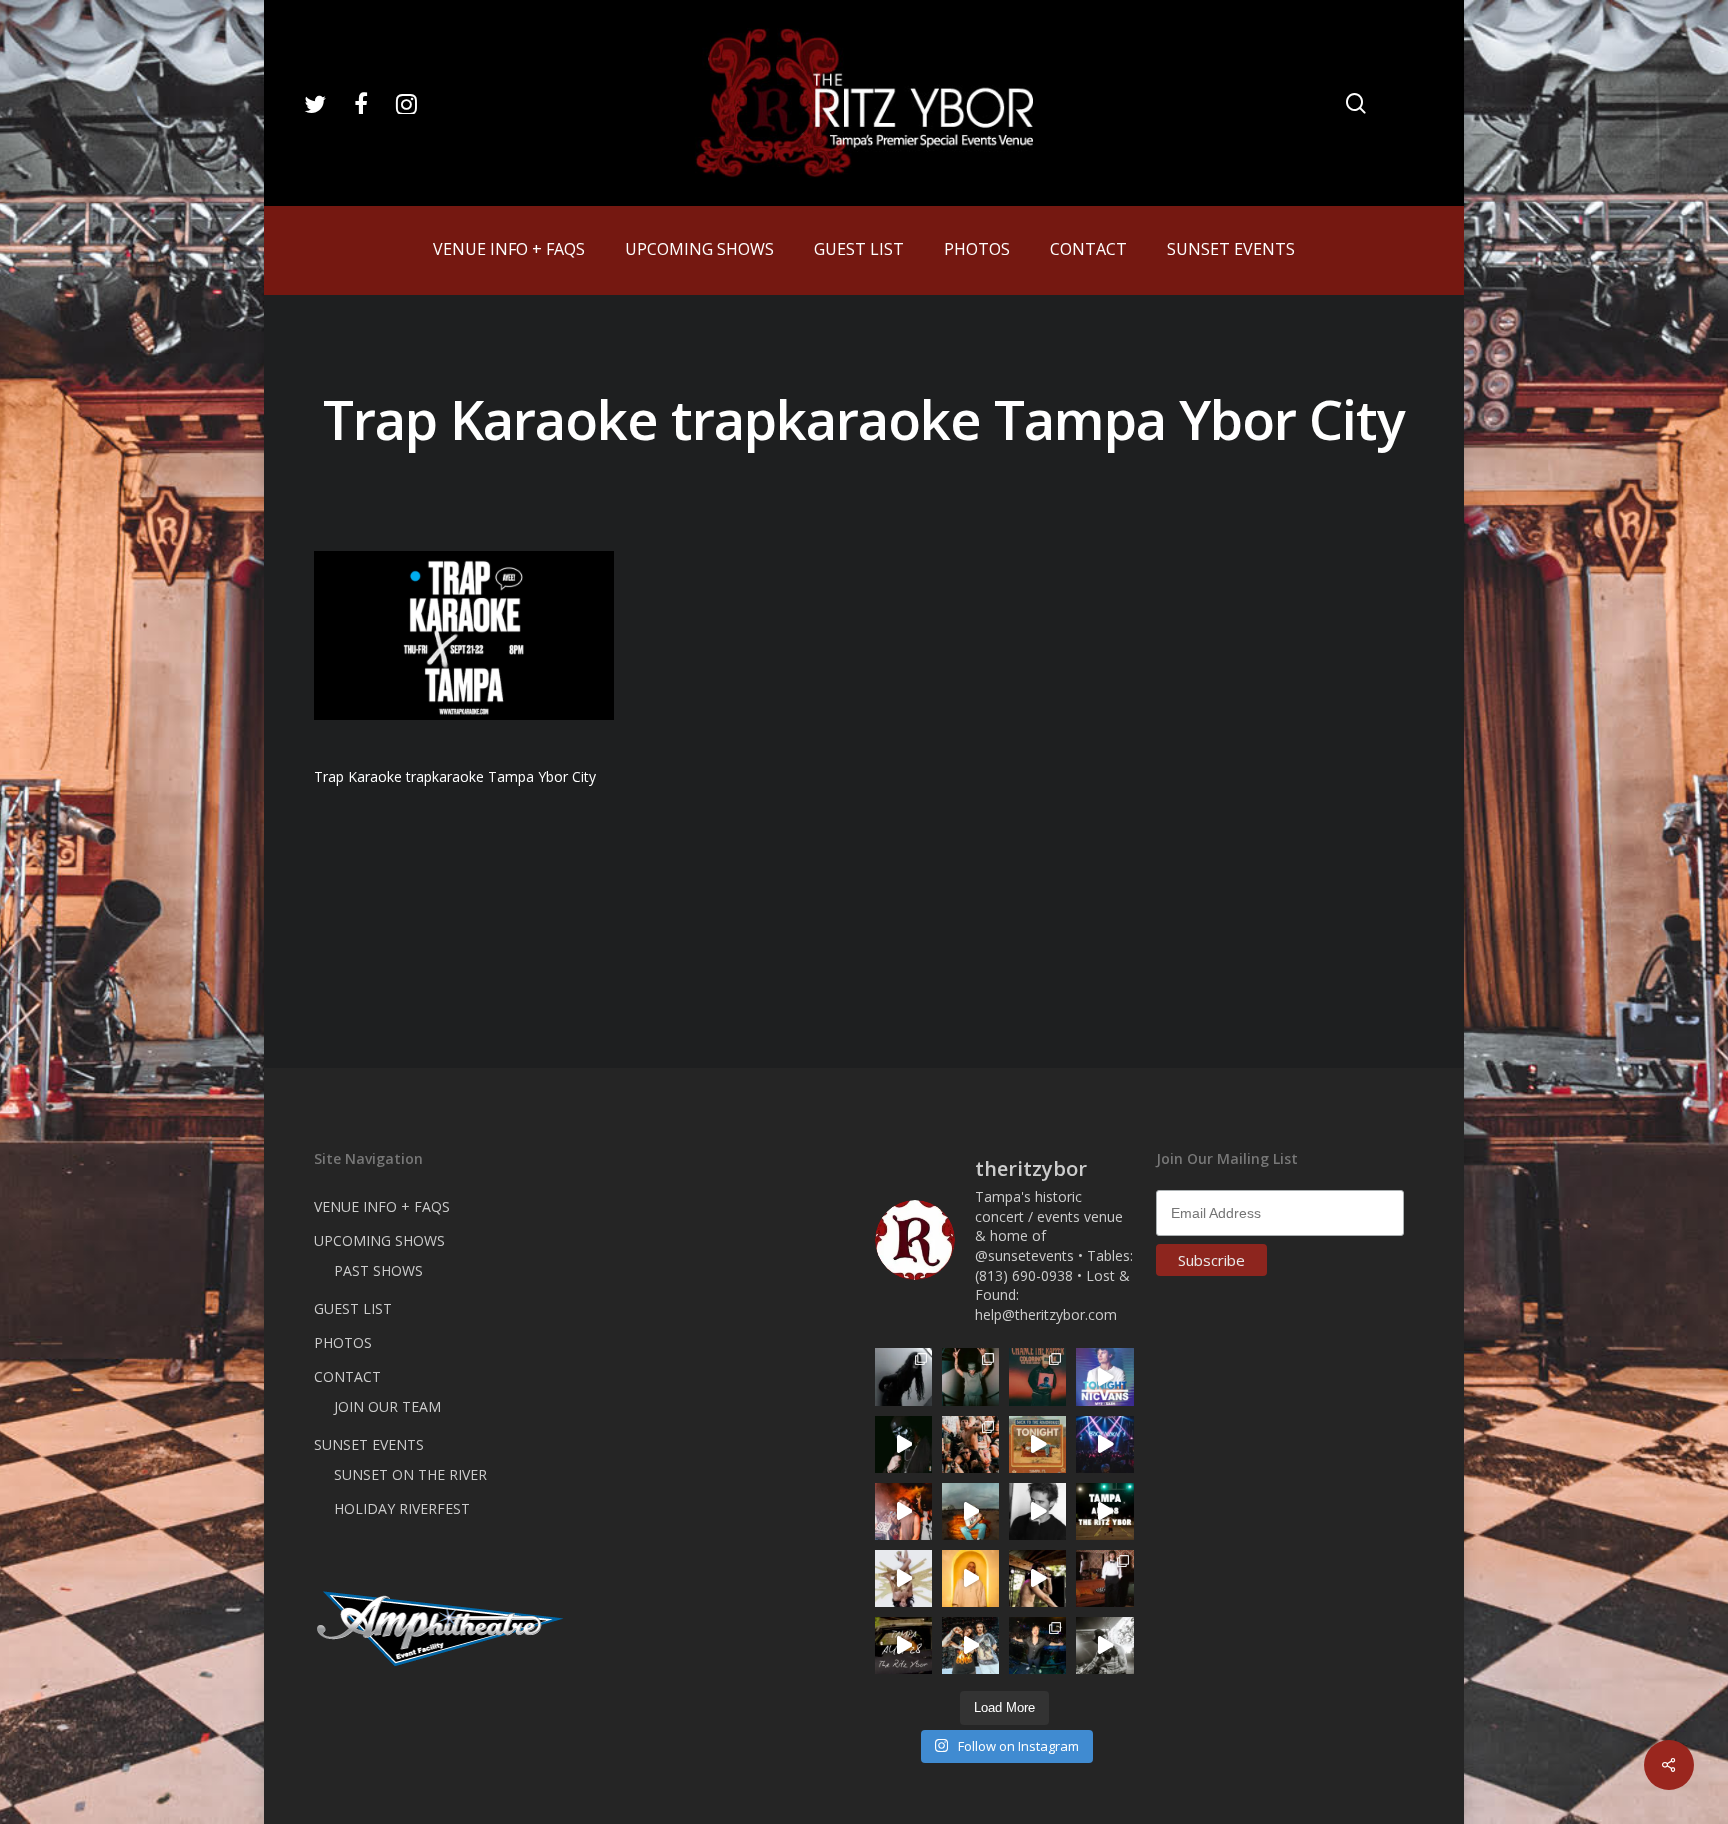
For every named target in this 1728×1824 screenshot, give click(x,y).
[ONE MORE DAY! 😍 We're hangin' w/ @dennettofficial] (970, 1511)
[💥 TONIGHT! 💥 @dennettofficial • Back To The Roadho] (1037, 1444)
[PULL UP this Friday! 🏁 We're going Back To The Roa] (1104, 1511)
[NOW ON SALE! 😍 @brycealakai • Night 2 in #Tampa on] (1104, 1444)
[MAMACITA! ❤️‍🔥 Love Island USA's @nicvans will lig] (903, 1511)
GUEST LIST (353, 1308)
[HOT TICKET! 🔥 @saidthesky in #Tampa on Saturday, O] (970, 1578)
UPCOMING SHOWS (379, 1240)
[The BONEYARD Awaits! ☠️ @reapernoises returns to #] (903, 1444)
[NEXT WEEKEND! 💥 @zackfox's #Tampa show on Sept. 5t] (970, 1376)
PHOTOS (343, 1342)
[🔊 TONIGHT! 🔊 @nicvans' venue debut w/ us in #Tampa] (1104, 1376)
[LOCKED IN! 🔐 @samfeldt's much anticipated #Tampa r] (1037, 1645)
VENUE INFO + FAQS (382, 1206)
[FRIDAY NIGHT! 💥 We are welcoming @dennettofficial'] (903, 1645)
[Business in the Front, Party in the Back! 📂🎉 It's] (1104, 1578)
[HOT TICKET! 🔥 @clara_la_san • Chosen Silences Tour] (903, 1376)
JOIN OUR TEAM (387, 1406)
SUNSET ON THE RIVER (410, 1474)
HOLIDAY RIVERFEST (402, 1508)
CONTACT (347, 1376)
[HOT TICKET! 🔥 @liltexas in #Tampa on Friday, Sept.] (1104, 1645)
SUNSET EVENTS (369, 1444)
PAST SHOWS (378, 1270)
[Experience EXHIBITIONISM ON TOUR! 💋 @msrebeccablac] (903, 1578)
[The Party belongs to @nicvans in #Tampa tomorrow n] (970, 1444)
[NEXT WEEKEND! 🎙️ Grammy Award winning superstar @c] (1037, 1376)
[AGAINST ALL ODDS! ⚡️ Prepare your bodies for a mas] (970, 1645)
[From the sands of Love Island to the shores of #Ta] (1037, 1578)
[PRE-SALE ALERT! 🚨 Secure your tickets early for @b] (1037, 1511)
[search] (1356, 103)
